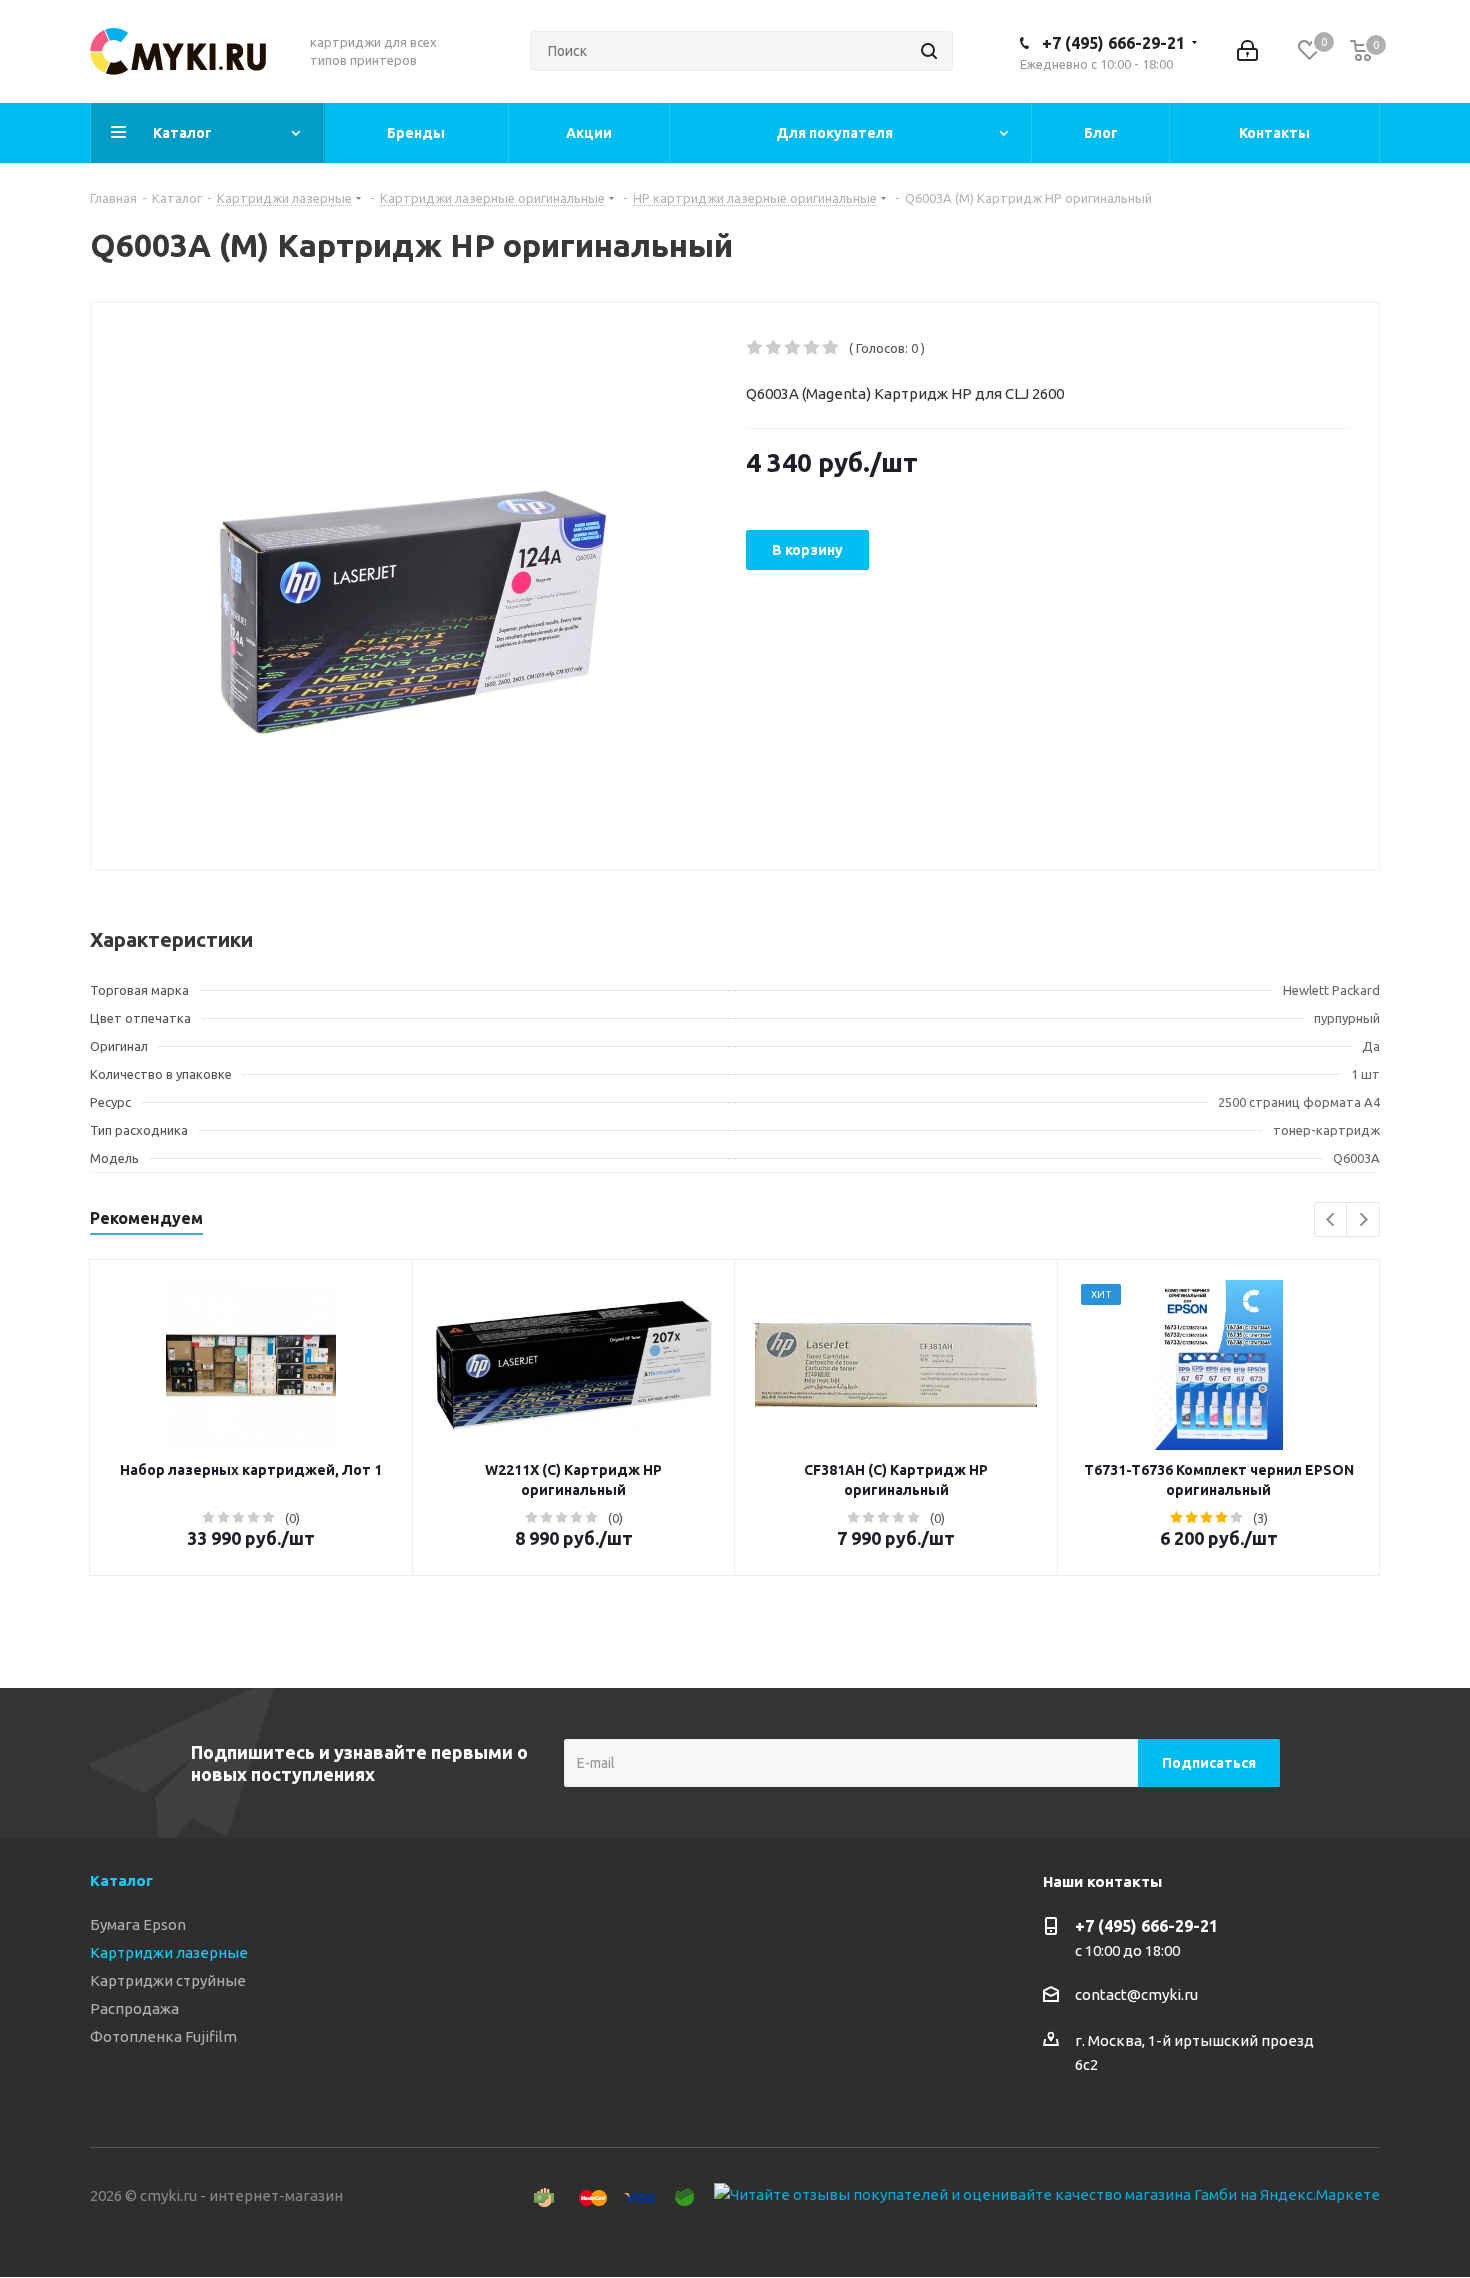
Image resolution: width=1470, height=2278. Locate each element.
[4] (812, 348)
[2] (774, 348)
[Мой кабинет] (1247, 51)
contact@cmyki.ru (1136, 1994)
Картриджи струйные (168, 1980)
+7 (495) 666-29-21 (1113, 43)
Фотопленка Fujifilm (163, 2036)
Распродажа (134, 2008)
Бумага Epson (138, 1924)
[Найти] (929, 51)
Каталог (121, 1880)
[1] (755, 348)
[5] (831, 348)
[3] (793, 348)
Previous (1331, 1220)
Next (1363, 1220)
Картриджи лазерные (169, 1952)
